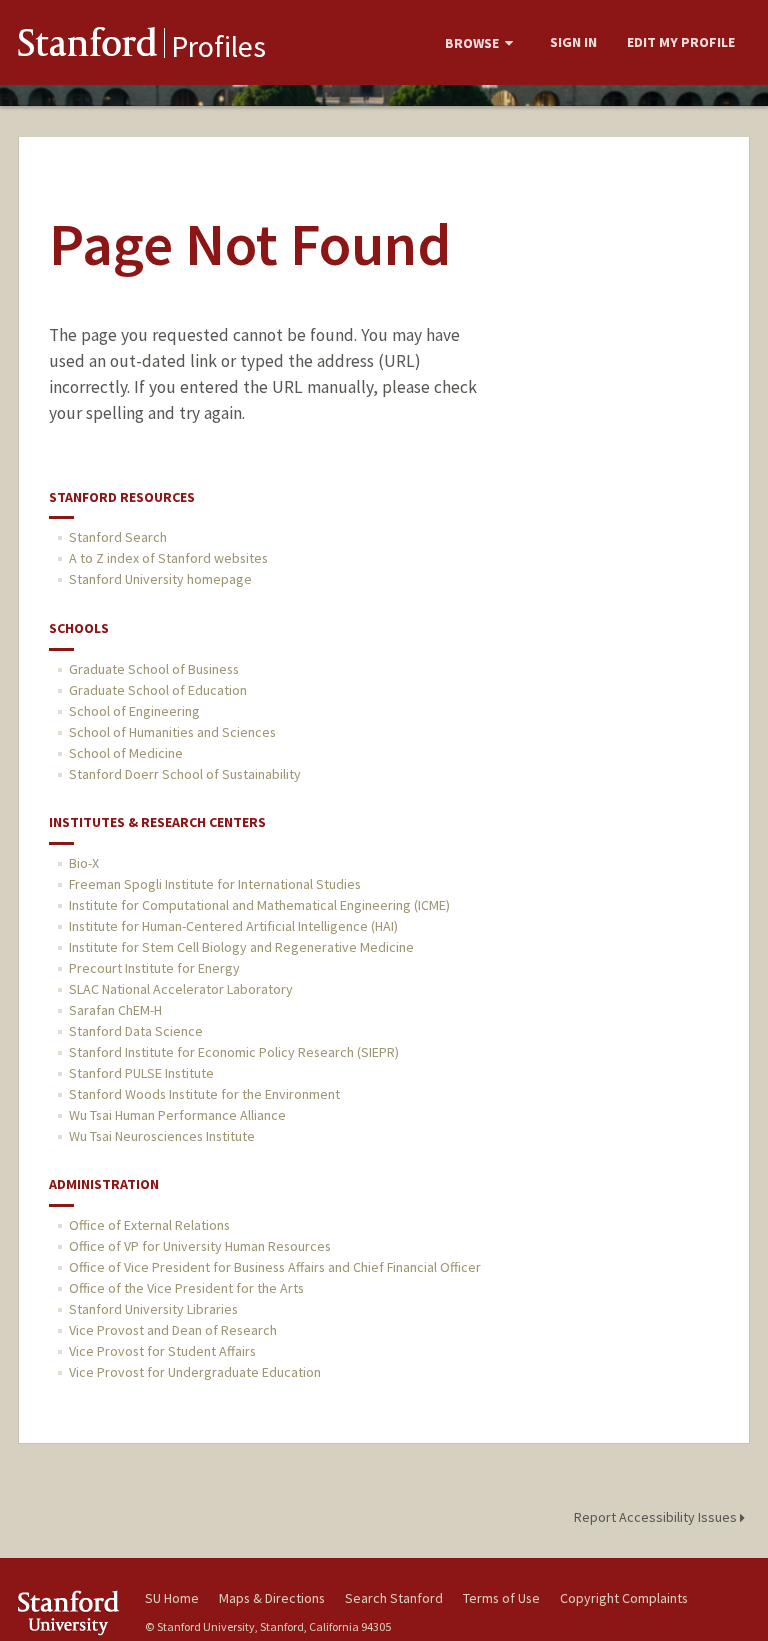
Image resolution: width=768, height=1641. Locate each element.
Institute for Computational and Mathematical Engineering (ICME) (259, 905)
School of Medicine (126, 753)
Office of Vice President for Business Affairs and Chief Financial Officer (275, 1267)
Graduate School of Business (154, 669)
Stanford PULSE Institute (141, 1073)
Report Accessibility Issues (657, 1517)
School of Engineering (134, 711)
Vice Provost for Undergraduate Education (195, 1372)
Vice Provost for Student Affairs (162, 1351)
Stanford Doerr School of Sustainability (185, 774)
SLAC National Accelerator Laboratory (181, 989)
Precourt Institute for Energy (154, 968)
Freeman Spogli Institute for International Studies (215, 884)
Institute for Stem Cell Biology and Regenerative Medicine (241, 947)
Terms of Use (501, 1598)
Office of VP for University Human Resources (200, 1246)
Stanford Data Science (136, 1031)
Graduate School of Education (158, 690)
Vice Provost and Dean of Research (173, 1330)
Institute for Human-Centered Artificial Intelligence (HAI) (233, 926)
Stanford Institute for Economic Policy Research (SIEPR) (234, 1052)
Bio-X (84, 863)
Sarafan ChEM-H (115, 1010)
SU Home (172, 1598)
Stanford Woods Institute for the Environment (204, 1094)
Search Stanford (394, 1598)
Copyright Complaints (624, 1598)
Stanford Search (118, 537)
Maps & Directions (272, 1598)
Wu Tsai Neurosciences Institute (162, 1136)
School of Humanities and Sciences (172, 732)
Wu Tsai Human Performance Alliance (177, 1115)
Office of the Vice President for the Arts (186, 1288)
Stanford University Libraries (153, 1309)
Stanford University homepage (160, 579)
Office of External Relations (149, 1225)
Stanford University (70, 1612)
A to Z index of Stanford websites (168, 558)
